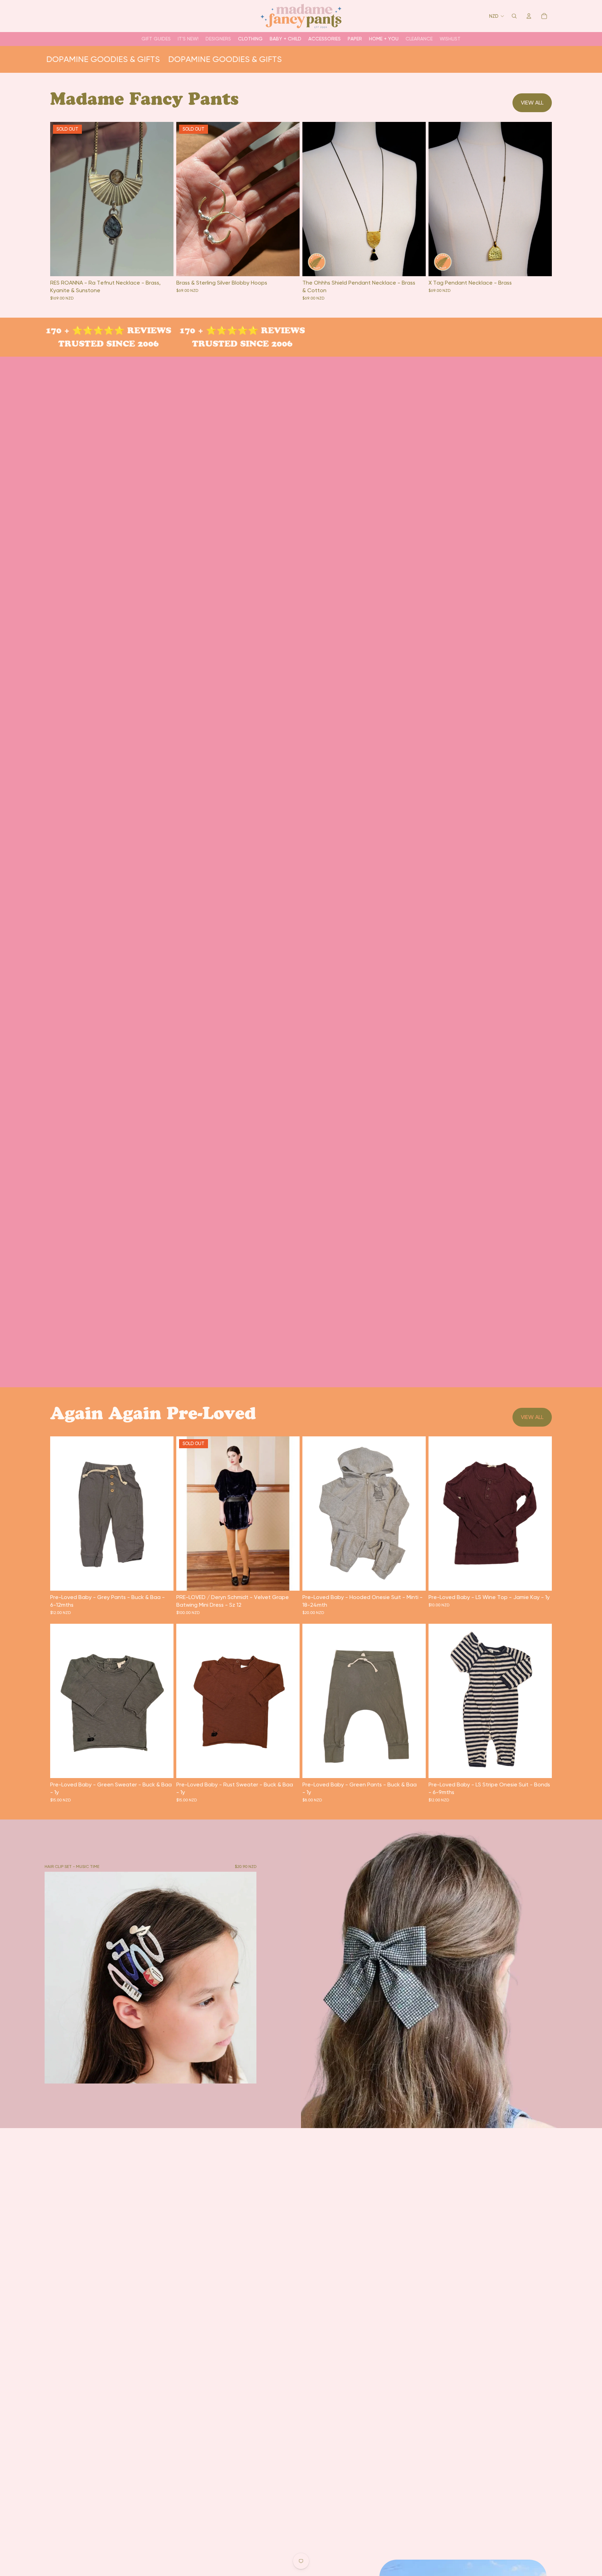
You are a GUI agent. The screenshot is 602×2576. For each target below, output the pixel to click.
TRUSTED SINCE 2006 (96, 344)
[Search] (514, 16)
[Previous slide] (313, 199)
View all (532, 103)
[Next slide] (415, 199)
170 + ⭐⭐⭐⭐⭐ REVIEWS (96, 330)
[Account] (529, 16)
